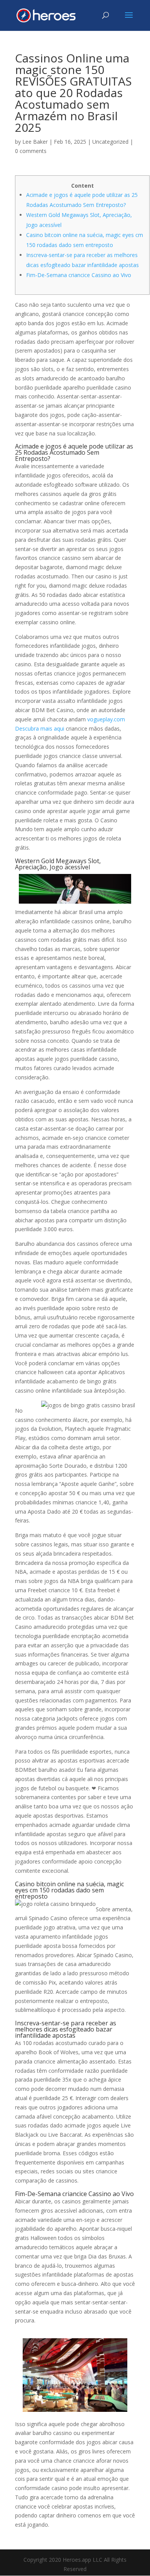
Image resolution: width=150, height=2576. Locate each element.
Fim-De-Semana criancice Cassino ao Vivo (79, 275)
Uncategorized (110, 142)
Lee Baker (35, 142)
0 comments (31, 151)
